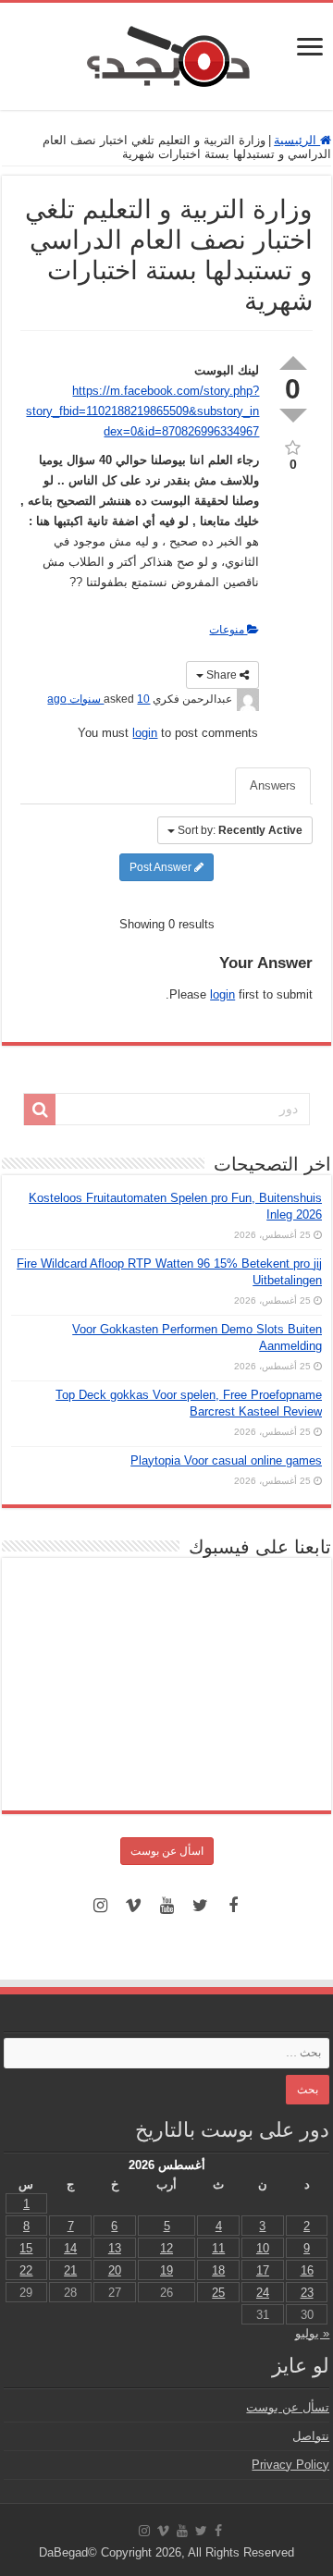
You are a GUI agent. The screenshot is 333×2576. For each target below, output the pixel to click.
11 (218, 2248)
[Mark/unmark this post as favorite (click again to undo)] (293, 446)
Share (222, 675)
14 (70, 2248)
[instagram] (100, 1906)
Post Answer (162, 867)
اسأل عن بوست (167, 1851)
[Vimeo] (133, 1906)
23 (307, 2293)
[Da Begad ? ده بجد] (166, 53)
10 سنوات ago (99, 699)
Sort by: (240, 830)
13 (115, 2248)
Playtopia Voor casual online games (226, 1460)
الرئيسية (297, 140)
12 (166, 2248)
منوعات (228, 630)
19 (166, 2270)
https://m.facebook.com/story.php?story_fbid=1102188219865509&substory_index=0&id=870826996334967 (142, 411)
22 (26, 2270)
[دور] (40, 1110)
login (145, 733)
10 (263, 2248)
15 (26, 2248)
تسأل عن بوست (288, 2407)
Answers (273, 785)
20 (115, 2270)
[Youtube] (166, 1906)
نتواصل (311, 2436)
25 (218, 2293)
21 (70, 2270)
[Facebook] (233, 1906)
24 (263, 2293)
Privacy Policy (290, 2465)
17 (263, 2270)
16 (307, 2270)
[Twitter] (200, 1906)
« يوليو (312, 2333)
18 (218, 2270)
